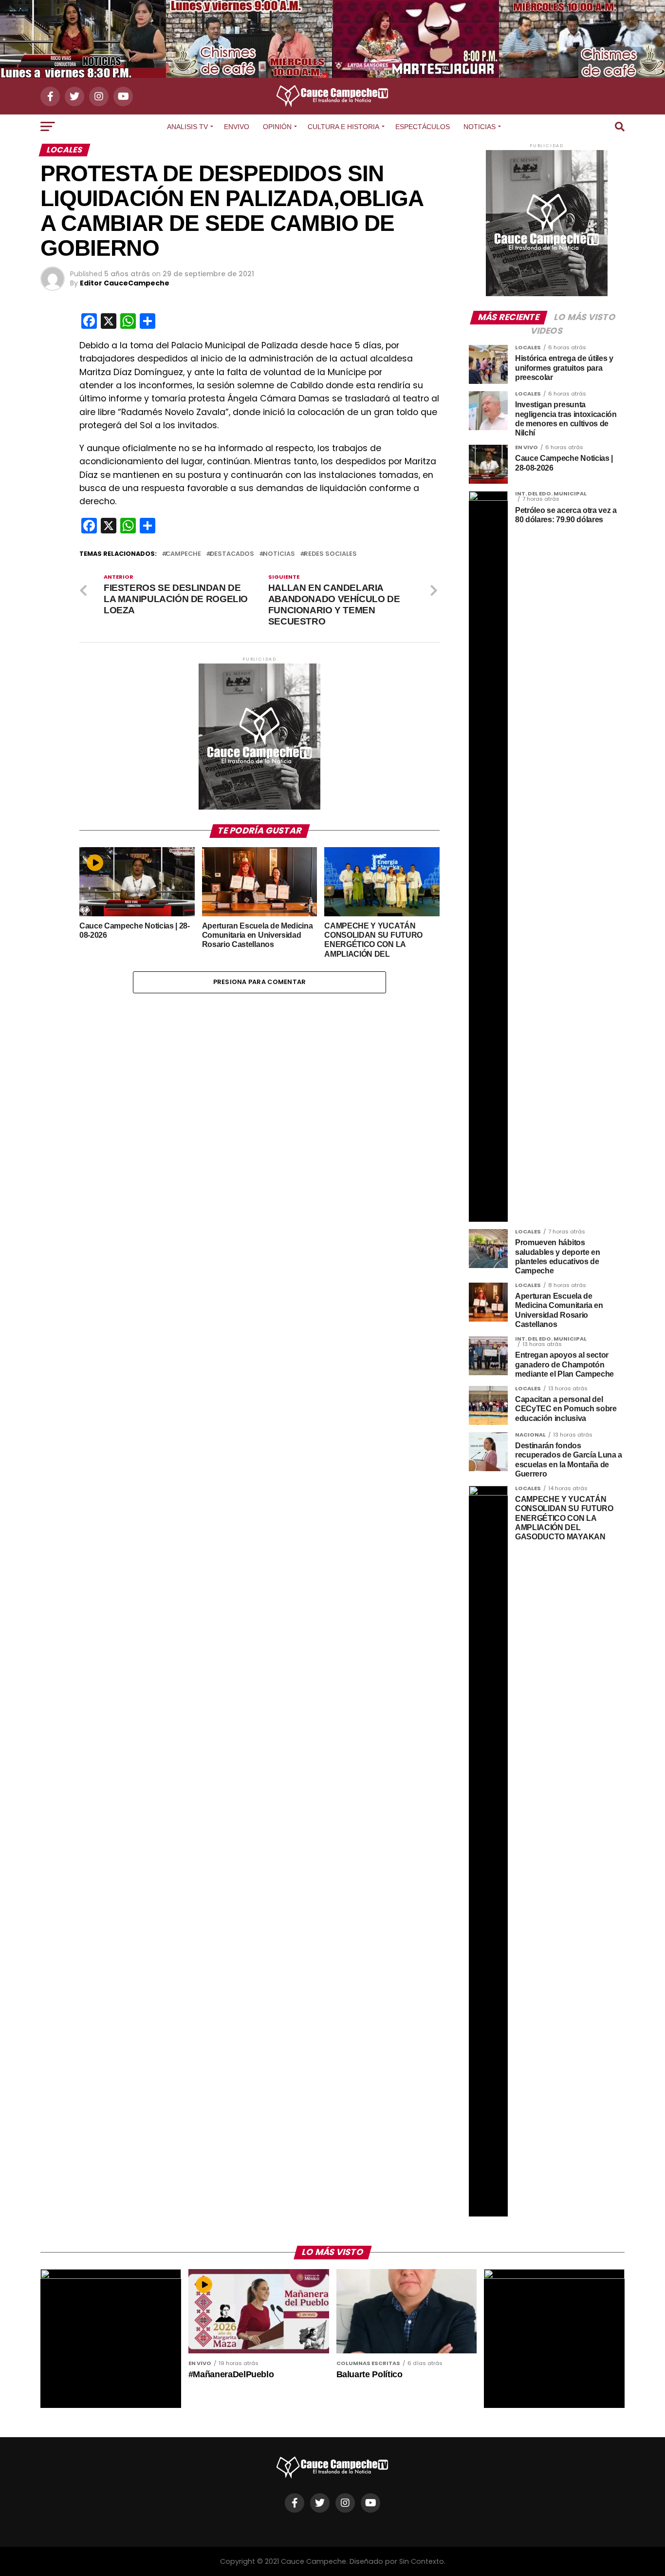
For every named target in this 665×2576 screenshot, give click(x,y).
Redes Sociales (330, 554)
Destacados (232, 554)
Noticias (480, 127)
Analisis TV (187, 127)
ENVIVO (237, 127)
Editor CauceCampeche (125, 283)
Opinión (277, 127)
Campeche (183, 554)
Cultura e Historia (343, 127)
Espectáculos (423, 127)
